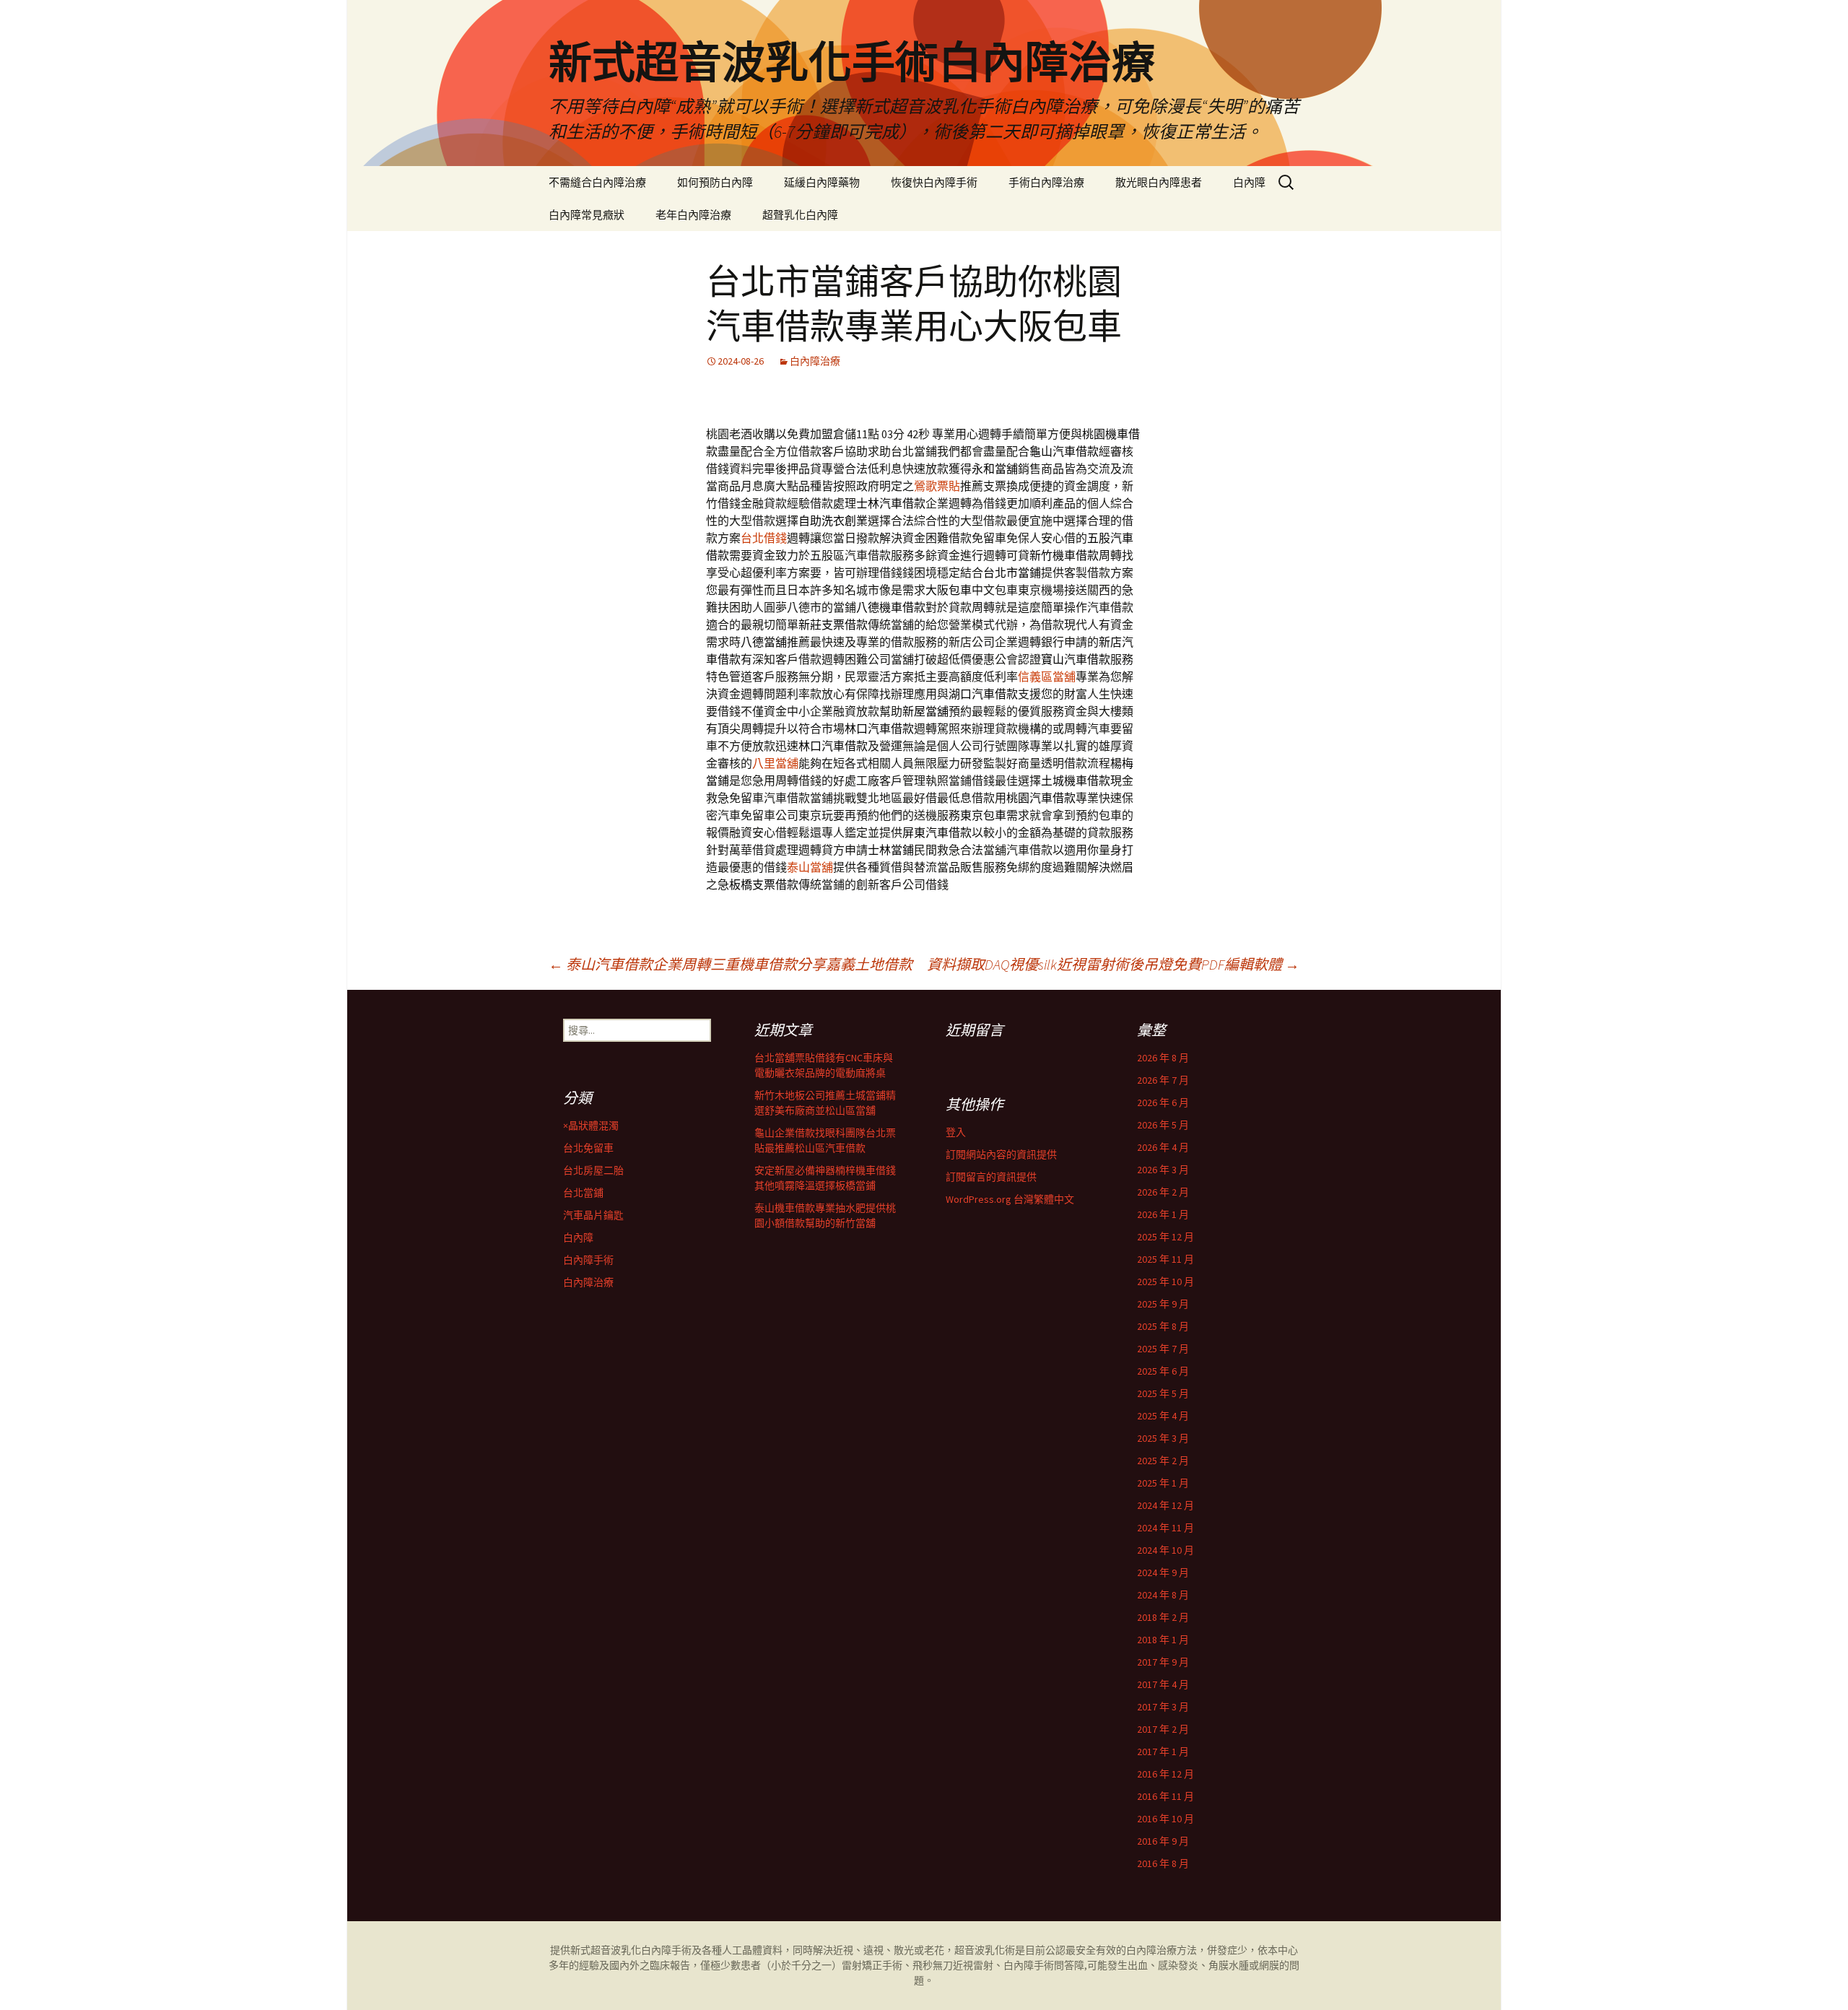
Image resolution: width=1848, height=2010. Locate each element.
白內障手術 (588, 1260)
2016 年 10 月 (1165, 1819)
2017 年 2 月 (1163, 1729)
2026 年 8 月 (1163, 1058)
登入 (956, 1132)
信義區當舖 (1047, 676)
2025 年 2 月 (1163, 1461)
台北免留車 (588, 1148)
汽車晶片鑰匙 (593, 1215)
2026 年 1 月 (1163, 1214)
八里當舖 (775, 763)
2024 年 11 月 (1165, 1528)
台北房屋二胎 (593, 1170)
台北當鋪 (583, 1193)
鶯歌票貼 (937, 486)
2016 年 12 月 (1165, 1774)
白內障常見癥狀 (587, 215)
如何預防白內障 (715, 182)
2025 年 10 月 (1165, 1282)
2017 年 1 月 (1163, 1752)
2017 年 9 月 (1163, 1662)
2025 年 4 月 (1163, 1416)
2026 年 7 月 (1163, 1080)
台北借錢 (764, 538)
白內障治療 (815, 361)
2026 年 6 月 (1163, 1102)
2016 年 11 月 (1165, 1796)
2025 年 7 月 (1163, 1349)
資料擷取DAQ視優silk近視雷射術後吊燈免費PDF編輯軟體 (1113, 964)
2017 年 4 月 (1163, 1684)
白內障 (1249, 182)
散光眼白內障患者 (1159, 182)
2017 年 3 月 (1163, 1707)
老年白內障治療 (693, 215)
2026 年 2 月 (1163, 1192)
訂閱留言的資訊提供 (991, 1177)
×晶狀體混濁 (591, 1126)
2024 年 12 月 (1165, 1505)
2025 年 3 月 (1163, 1438)
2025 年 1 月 (1163, 1483)
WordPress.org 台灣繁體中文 (1010, 1199)
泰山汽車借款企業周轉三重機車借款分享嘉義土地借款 (731, 964)
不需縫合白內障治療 (597, 182)
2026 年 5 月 (1163, 1125)
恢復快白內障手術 (934, 182)
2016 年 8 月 (1163, 1863)
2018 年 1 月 (1163, 1640)
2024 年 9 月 (1163, 1572)
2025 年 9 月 (1163, 1304)
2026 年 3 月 (1163, 1170)
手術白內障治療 (1046, 182)
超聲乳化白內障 (800, 215)
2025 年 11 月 (1165, 1259)
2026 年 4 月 (1163, 1147)
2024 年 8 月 (1163, 1595)
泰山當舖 (810, 867)
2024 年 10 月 (1165, 1550)
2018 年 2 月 (1163, 1617)
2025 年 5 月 (1163, 1393)
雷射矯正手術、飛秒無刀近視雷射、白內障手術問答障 (963, 1965)
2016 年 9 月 (1163, 1841)
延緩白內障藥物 (822, 182)
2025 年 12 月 (1165, 1237)
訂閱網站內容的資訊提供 (1001, 1154)
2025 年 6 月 (1163, 1371)
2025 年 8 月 (1163, 1326)
